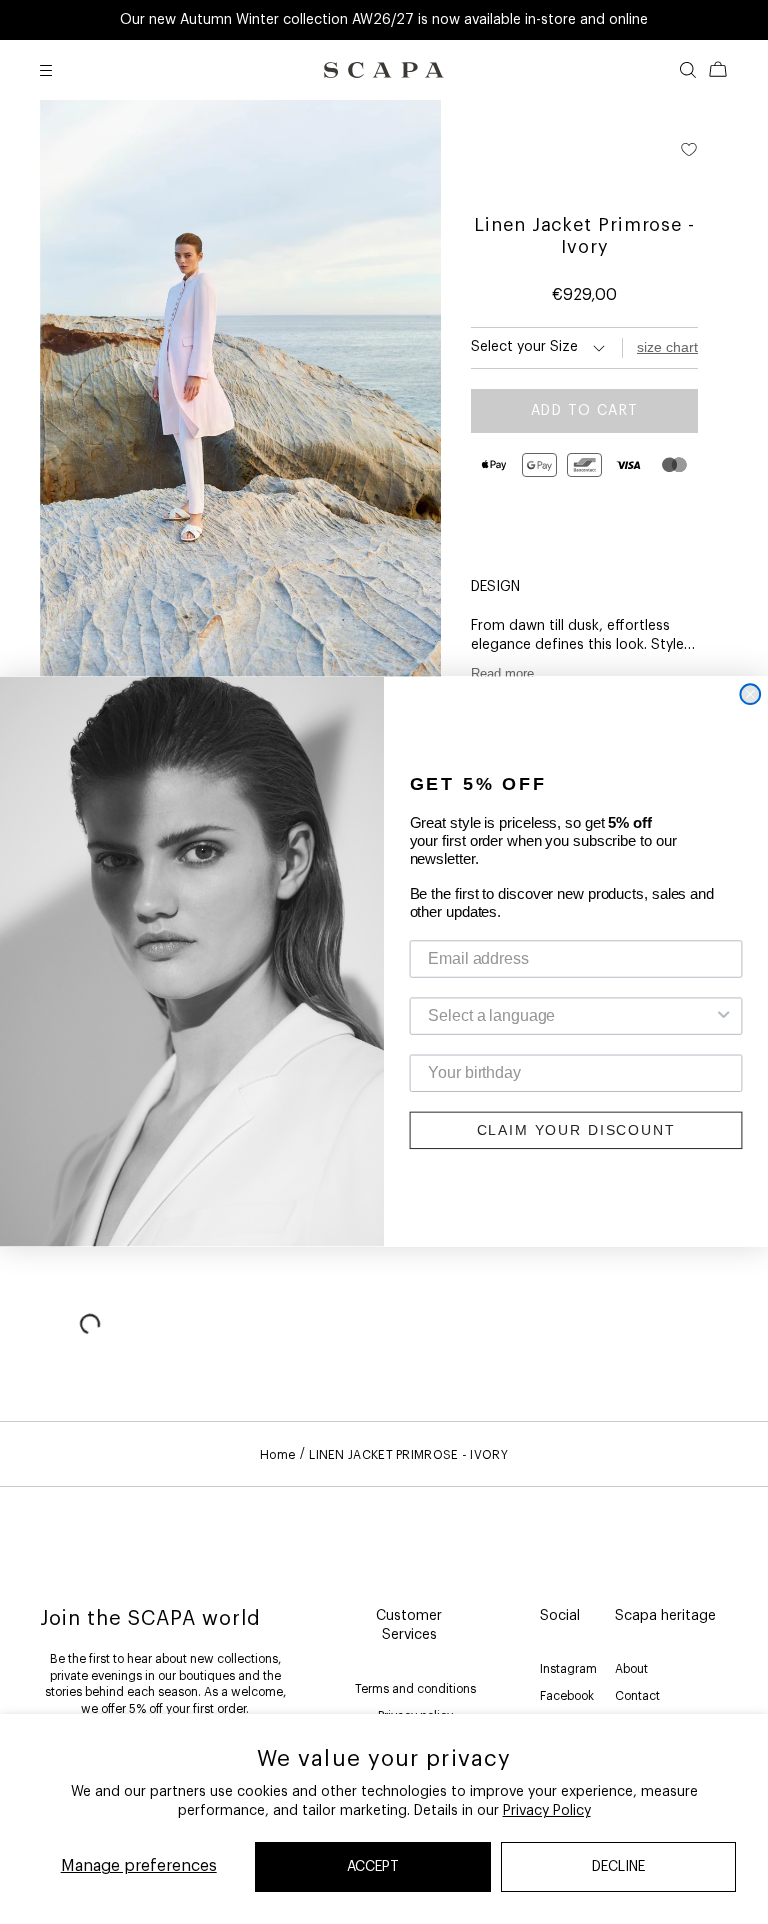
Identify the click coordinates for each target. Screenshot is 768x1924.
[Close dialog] (750, 695)
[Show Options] (724, 1016)
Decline (618, 1867)
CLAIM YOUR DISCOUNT (576, 1131)
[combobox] (570, 1016)
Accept (373, 1867)
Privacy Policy (547, 1811)
